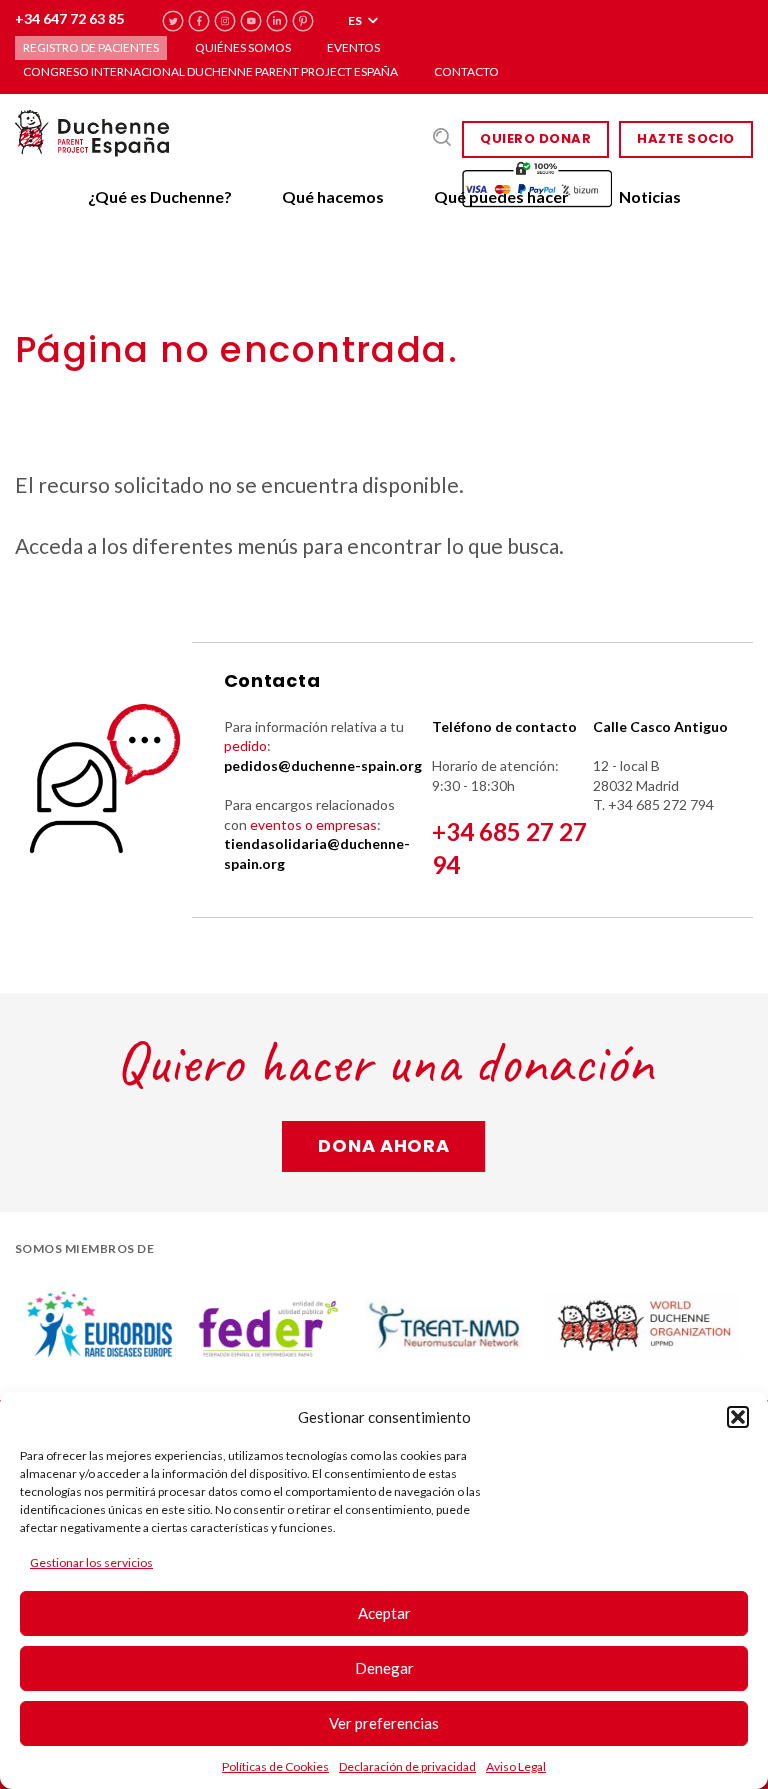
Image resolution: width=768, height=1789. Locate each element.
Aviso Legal (516, 1766)
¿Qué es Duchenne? (160, 196)
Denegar (384, 1668)
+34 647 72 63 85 (69, 18)
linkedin (277, 21)
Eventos (353, 47)
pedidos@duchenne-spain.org (323, 765)
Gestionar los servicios (91, 1562)
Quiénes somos (243, 47)
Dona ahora (383, 1145)
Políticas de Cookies (275, 1766)
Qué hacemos (333, 196)
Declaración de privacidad (407, 1766)
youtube (251, 21)
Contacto (466, 71)
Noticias (650, 196)
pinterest (303, 21)
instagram (225, 21)
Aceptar (384, 1613)
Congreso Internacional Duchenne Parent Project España (210, 71)
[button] (738, 1417)
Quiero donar (535, 138)
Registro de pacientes (91, 47)
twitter (173, 21)
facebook (199, 21)
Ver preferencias (384, 1723)
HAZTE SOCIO (686, 138)
